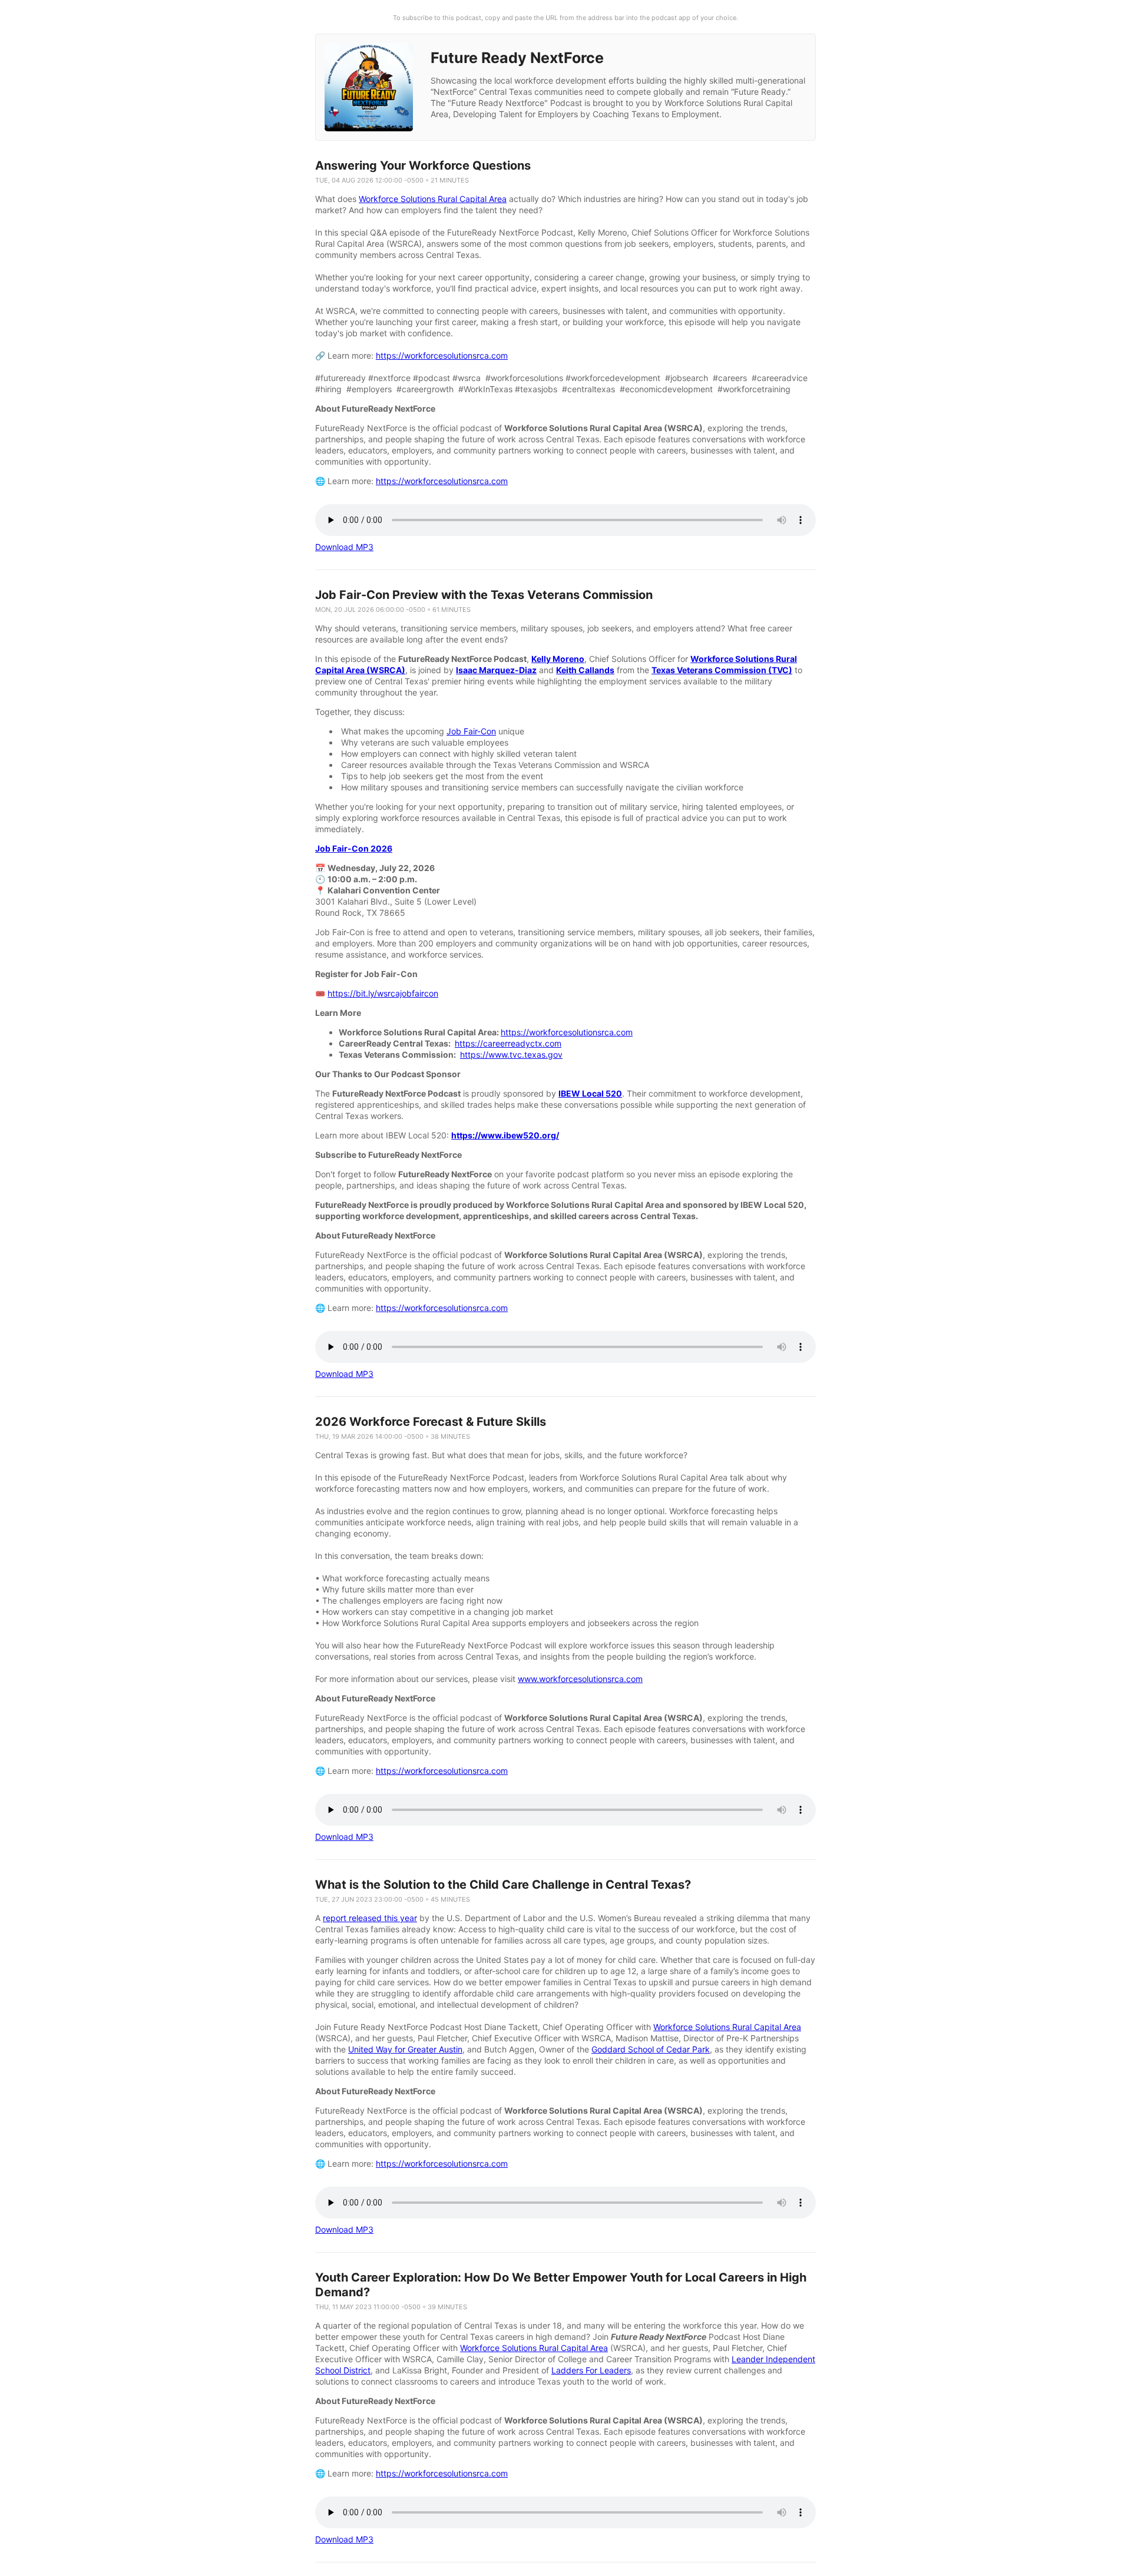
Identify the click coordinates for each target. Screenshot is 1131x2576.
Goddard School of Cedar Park (651, 2049)
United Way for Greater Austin (405, 2049)
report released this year (370, 1918)
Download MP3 (344, 547)
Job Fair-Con (471, 731)
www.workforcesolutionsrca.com (580, 1679)
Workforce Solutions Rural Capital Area (433, 199)
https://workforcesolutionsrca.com (442, 355)
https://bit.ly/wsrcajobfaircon (383, 993)
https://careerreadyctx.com (508, 1043)
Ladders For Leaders (591, 2370)
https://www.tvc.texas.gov (511, 1054)
